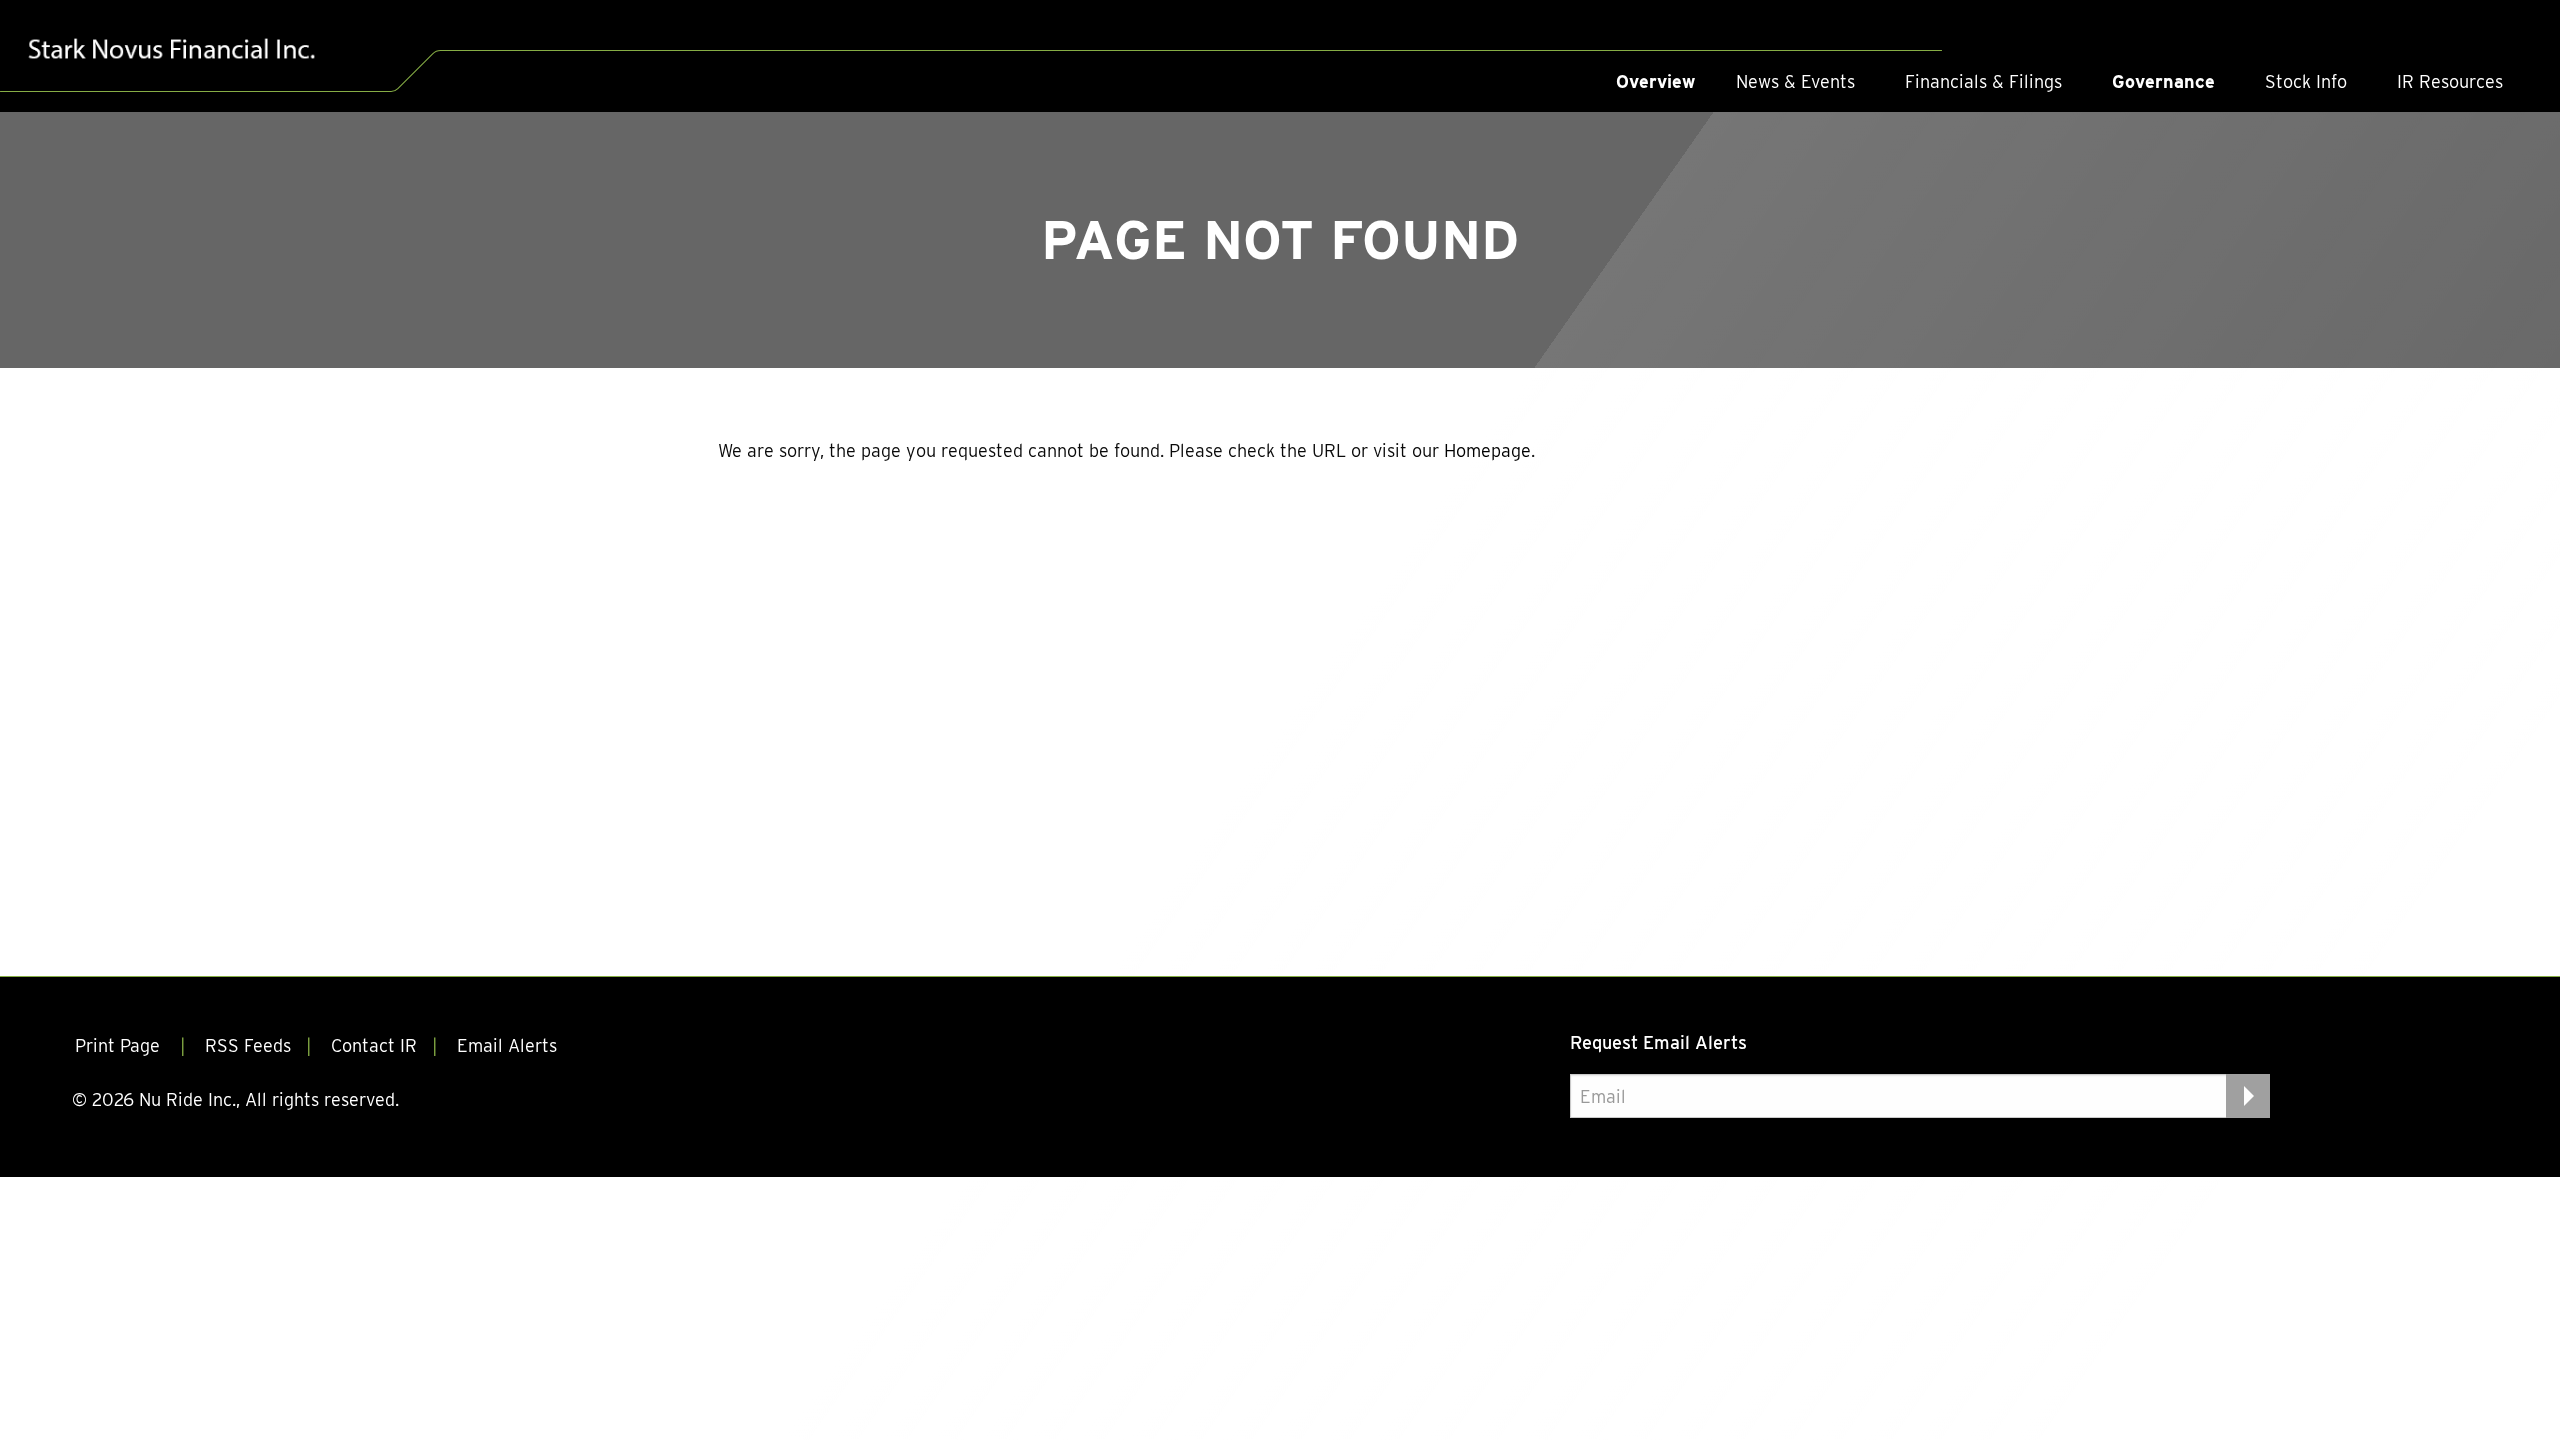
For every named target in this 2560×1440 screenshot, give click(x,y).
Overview (1655, 81)
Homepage (1487, 450)
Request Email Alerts (1658, 1042)
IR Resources (2450, 81)
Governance (2163, 81)
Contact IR (374, 1045)
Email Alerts (507, 1045)
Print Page (120, 1045)
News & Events (1795, 81)
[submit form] (2248, 1096)
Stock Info (2306, 81)
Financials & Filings (1983, 81)
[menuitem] (1655, 82)
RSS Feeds (248, 1045)
